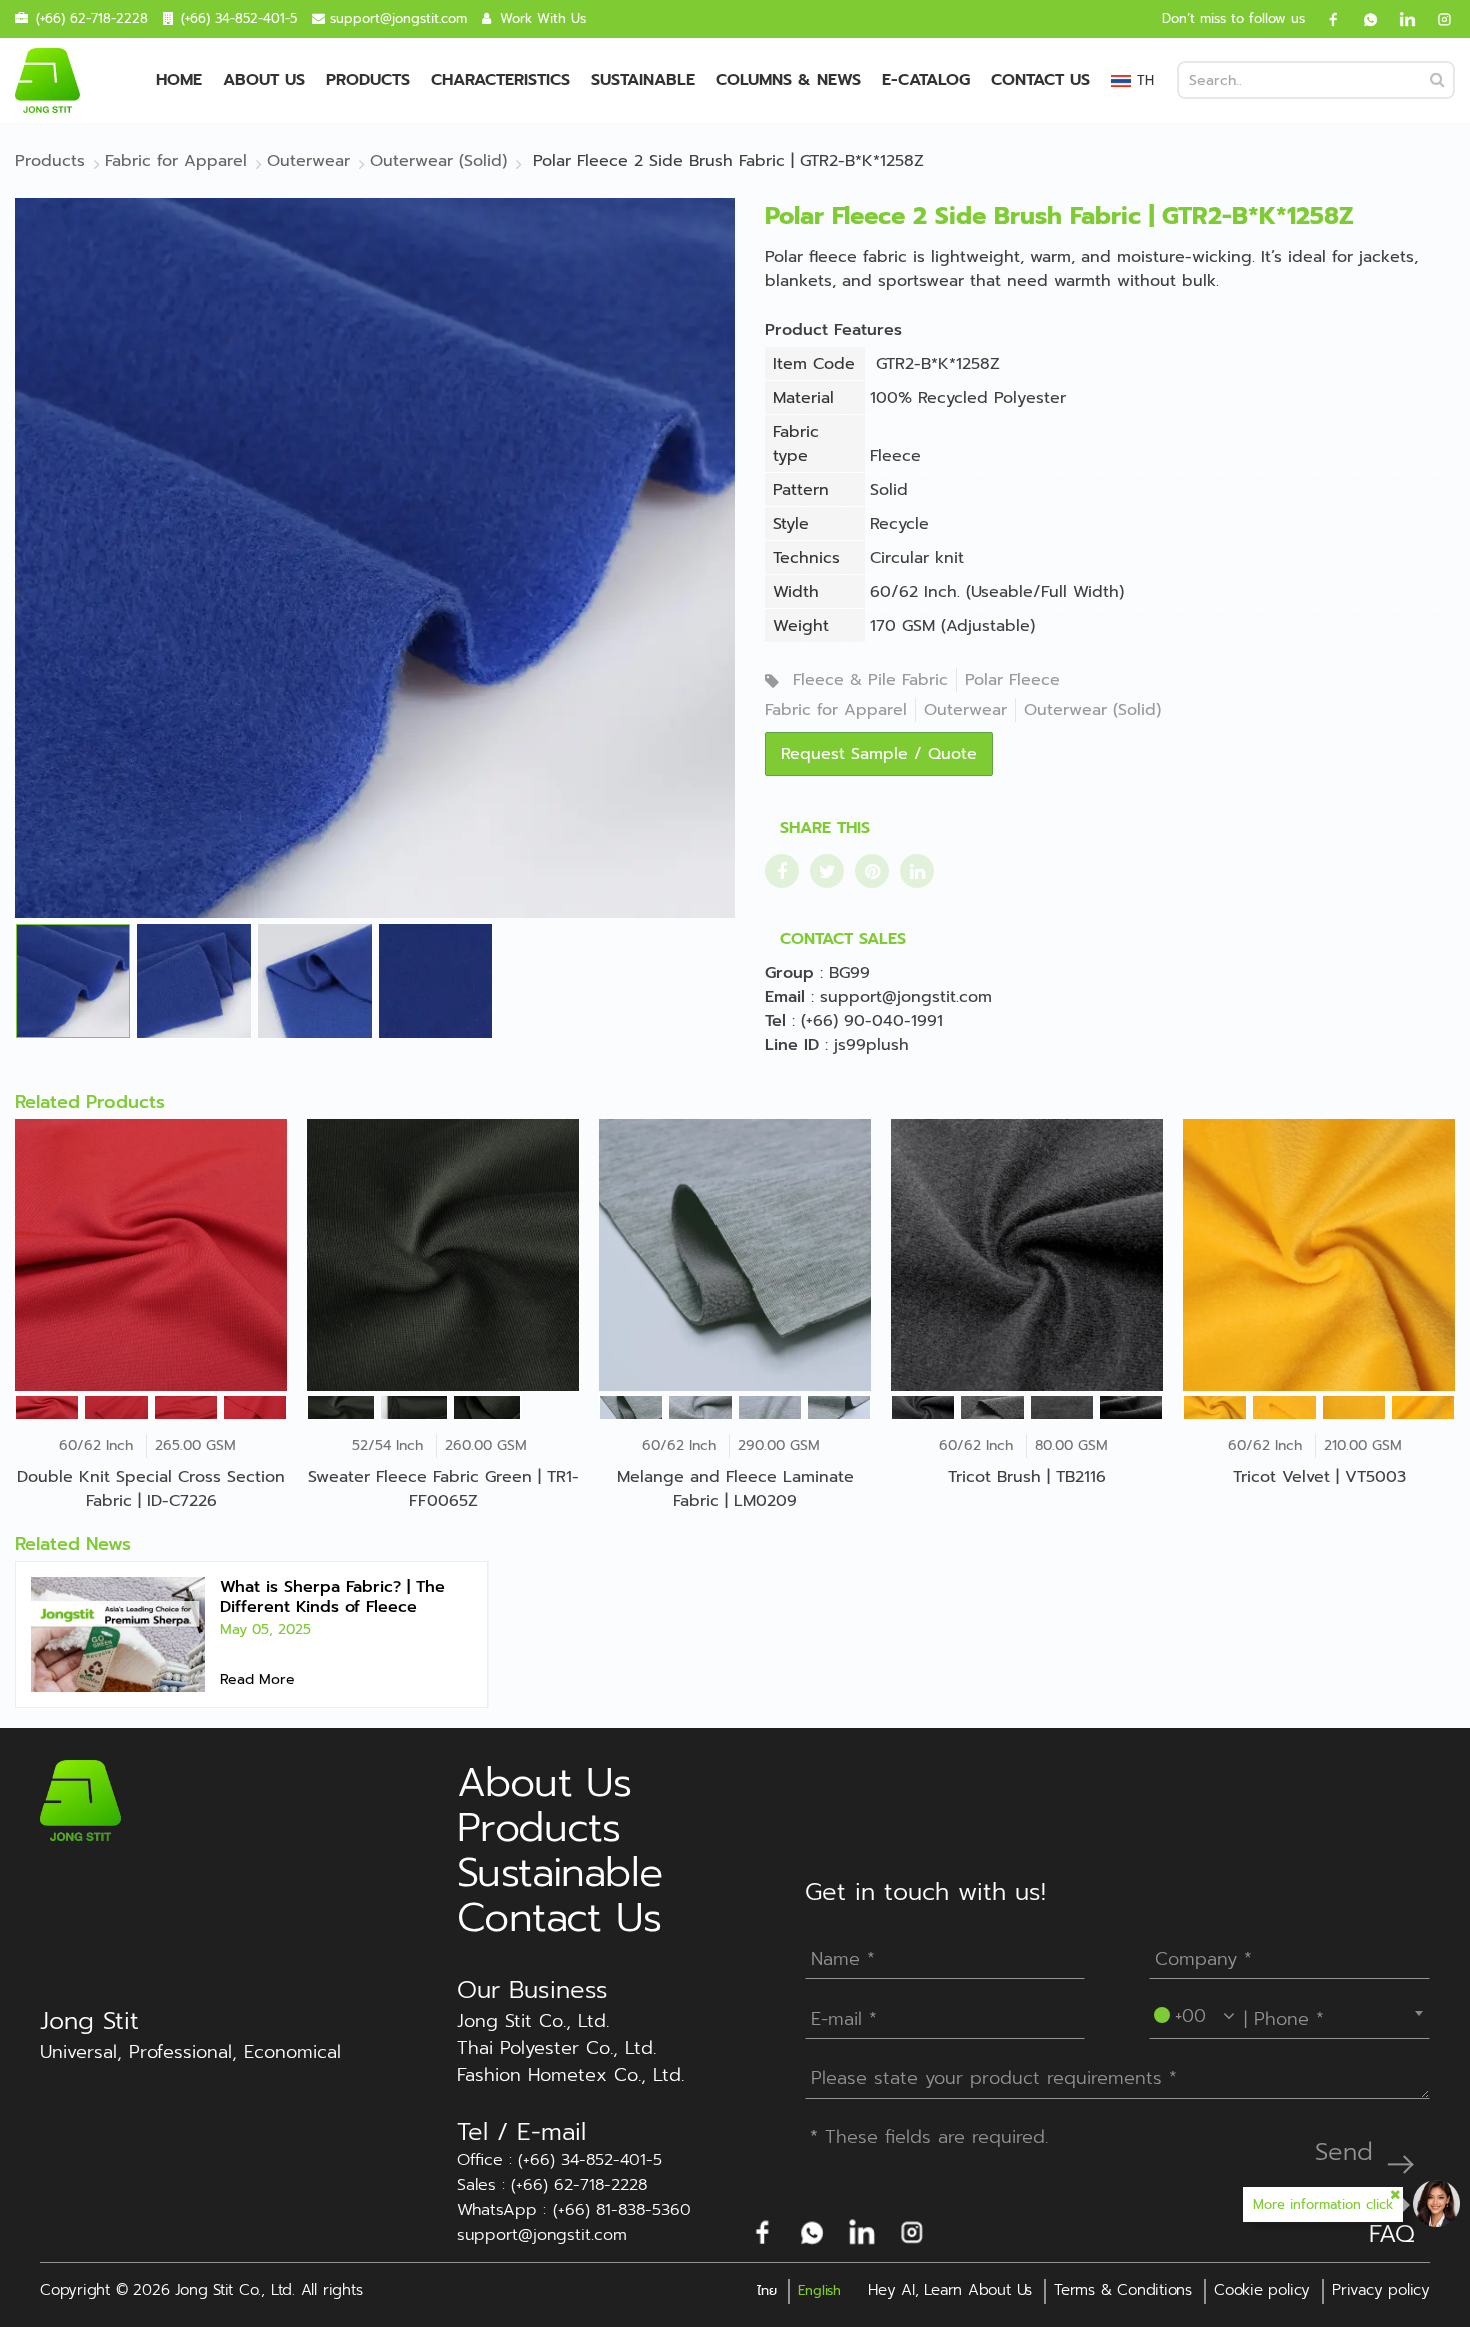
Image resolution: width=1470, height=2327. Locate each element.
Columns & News (788, 80)
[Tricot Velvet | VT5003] (1319, 1255)
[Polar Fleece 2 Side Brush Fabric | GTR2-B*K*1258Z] (375, 557)
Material (803, 398)
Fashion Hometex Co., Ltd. (570, 2075)
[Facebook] (1326, 19)
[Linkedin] (1400, 19)
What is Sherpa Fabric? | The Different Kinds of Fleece (332, 1597)
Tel (775, 1021)
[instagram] (1437, 19)
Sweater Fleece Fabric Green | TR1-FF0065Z (443, 1489)
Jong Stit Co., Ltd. (533, 2021)
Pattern (801, 490)
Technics (806, 558)
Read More (257, 1679)
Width (796, 592)
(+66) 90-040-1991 (872, 1021)
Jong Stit (89, 2021)
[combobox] (1289, 2013)
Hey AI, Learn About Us (950, 2290)
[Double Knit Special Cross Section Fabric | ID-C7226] (151, 1255)
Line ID (792, 1045)
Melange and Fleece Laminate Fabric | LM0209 (735, 1489)
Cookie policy (1262, 2290)
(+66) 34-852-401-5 (239, 18)
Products (368, 80)
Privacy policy (1381, 2290)
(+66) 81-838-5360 (622, 2210)
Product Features (833, 330)
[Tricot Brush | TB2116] (1027, 1255)
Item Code (814, 364)
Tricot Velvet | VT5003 (1319, 1477)
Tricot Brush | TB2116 (1027, 1477)
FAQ (1392, 2234)
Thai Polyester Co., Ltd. (556, 2048)
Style (791, 524)
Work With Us (543, 18)
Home (179, 80)
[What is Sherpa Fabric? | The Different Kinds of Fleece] (118, 1635)
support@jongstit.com (398, 18)
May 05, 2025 (265, 1629)
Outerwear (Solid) (1092, 710)
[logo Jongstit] (80, 1800)
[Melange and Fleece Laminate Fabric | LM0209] (735, 1255)
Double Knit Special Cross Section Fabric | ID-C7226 (151, 1489)
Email (785, 997)
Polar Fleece (1012, 680)
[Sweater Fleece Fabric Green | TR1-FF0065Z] (443, 1255)
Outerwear (965, 710)
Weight (801, 626)
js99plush (871, 1045)
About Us (264, 80)
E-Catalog (926, 80)
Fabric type (796, 444)
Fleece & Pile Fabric (870, 680)
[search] (1437, 80)
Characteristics (500, 80)
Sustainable (643, 80)
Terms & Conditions (1123, 2290)
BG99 (849, 973)
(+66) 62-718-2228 (92, 18)
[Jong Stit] (47, 80)
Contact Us (1040, 80)
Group (789, 973)
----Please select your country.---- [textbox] (1291, 2013)
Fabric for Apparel (836, 710)
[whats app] (1363, 19)
